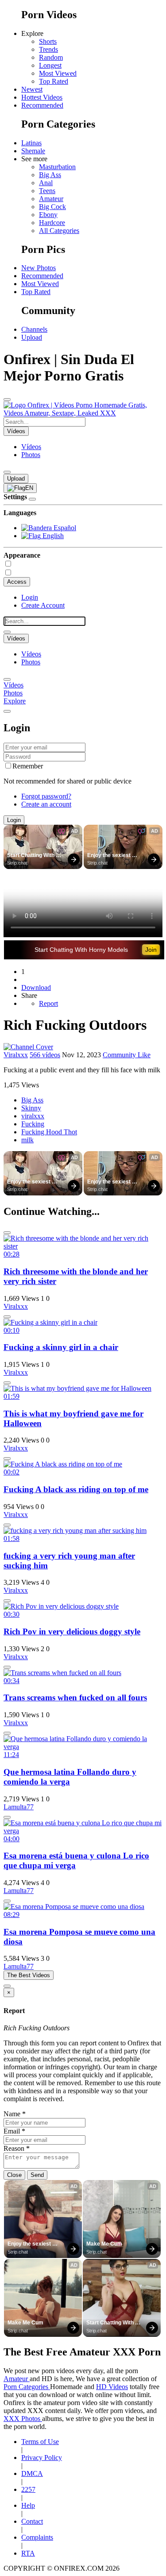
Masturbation (57, 167)
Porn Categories (27, 2387)
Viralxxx (16, 1055)
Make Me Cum (104, 2244)
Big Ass (50, 175)
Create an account (46, 804)
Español (64, 528)
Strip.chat (17, 863)
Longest (50, 65)
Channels (34, 329)
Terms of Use (40, 2442)
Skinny (31, 1108)
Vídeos (31, 447)
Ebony (48, 215)
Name (15, 2114)
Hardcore (52, 223)
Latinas (31, 143)
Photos (31, 455)
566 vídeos (45, 1055)
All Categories (59, 231)
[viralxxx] (28, 1047)
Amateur (51, 199)
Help (28, 2505)
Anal (46, 183)
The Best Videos (29, 1975)
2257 (28, 2489)
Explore (15, 701)
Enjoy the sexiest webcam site (110, 856)
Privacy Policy (42, 2458)
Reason (17, 2148)
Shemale (33, 151)
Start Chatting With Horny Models (31, 856)
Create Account (43, 605)
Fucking (33, 1124)
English (52, 536)
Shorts (48, 41)
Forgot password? (46, 796)
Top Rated (54, 81)
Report (48, 1003)
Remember (28, 766)
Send (37, 2175)
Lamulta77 (19, 1807)
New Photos (39, 268)
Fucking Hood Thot (49, 1132)
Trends (48, 49)
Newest (32, 89)
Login (30, 597)
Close (14, 2175)
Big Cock (52, 207)
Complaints (37, 2537)
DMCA (32, 2473)
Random (51, 57)
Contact (32, 2521)
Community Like (127, 1055)
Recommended (42, 105)
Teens (47, 191)
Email (14, 2131)
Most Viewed (58, 73)
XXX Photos (23, 2419)
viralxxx (33, 1116)
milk (27, 1140)
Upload (32, 337)
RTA (28, 2553)
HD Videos (112, 2387)
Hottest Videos (42, 97)
